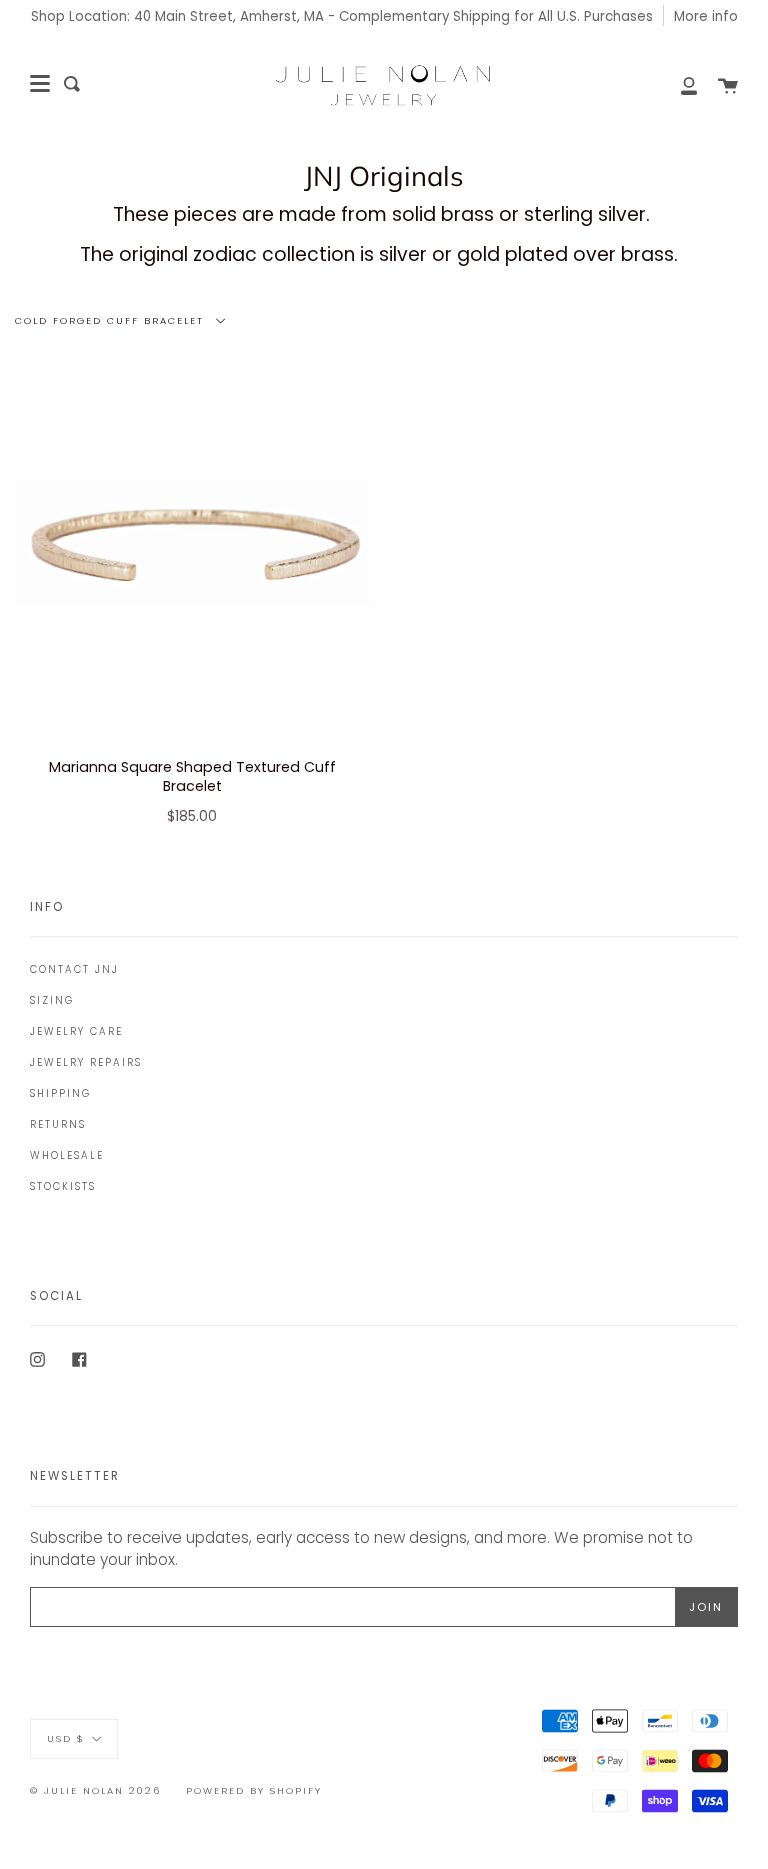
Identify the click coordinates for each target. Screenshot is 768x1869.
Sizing (52, 1000)
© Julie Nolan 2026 (95, 1790)
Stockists (63, 1186)
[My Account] (678, 84)
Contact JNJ (74, 969)
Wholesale (67, 1155)
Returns (58, 1124)
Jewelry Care (76, 1031)
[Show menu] (40, 84)
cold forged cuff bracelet (112, 320)
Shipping (60, 1093)
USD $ (66, 1738)
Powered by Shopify (254, 1790)
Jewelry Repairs (86, 1062)
